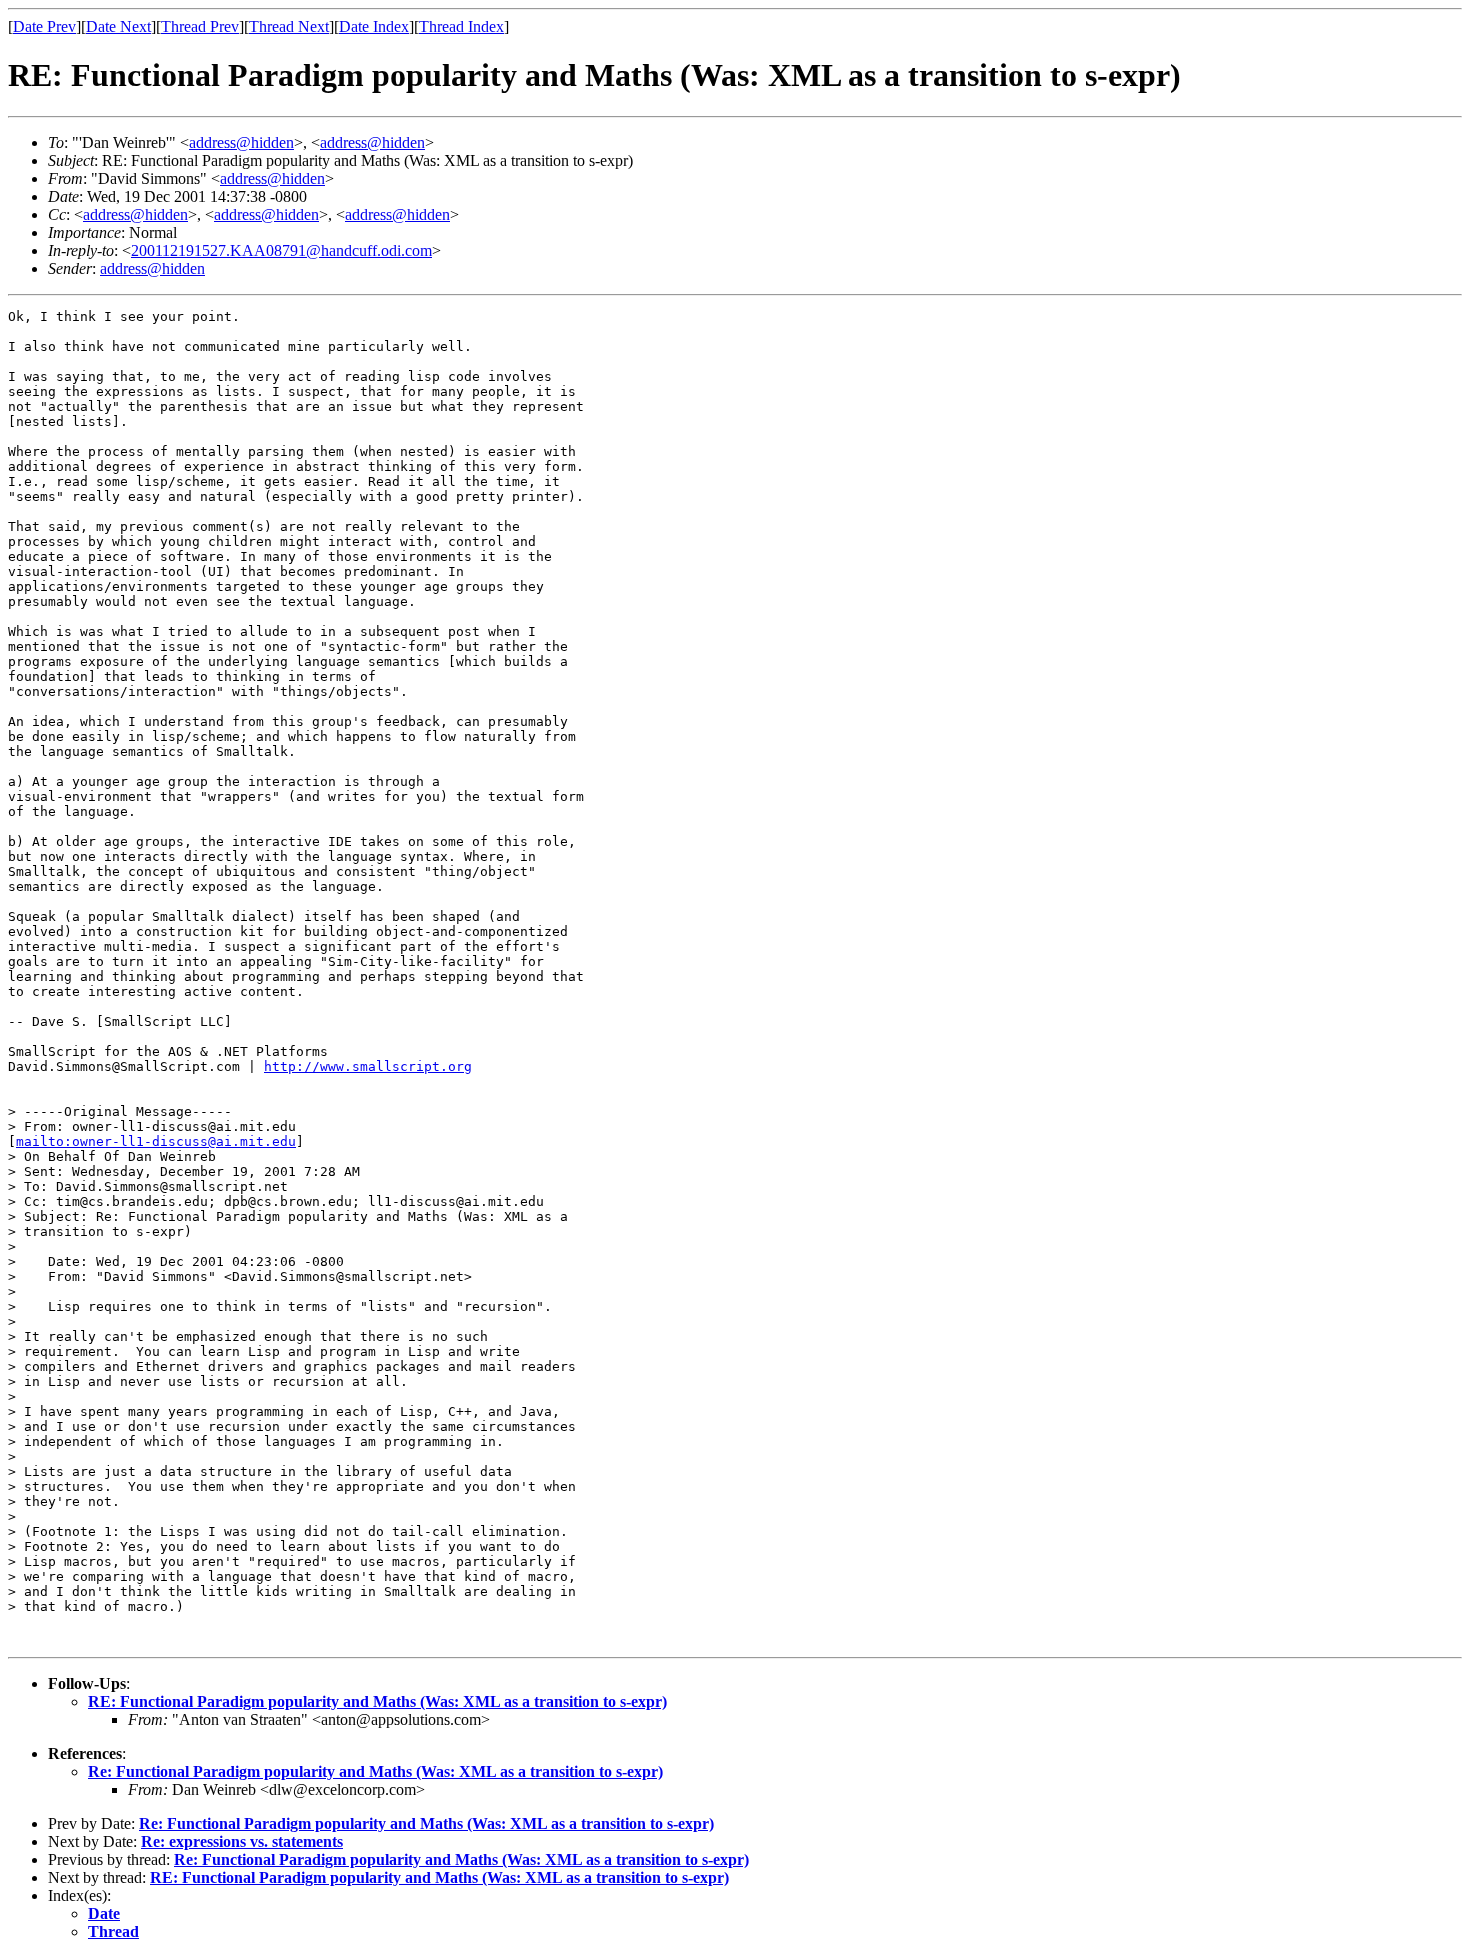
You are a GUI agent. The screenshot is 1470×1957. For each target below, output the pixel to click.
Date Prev (44, 26)
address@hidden (241, 142)
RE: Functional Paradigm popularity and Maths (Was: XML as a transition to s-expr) (377, 1701)
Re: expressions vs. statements (242, 1841)
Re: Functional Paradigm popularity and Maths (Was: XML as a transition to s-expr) (375, 1771)
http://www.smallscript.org (368, 1066)
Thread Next (289, 26)
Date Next (118, 26)
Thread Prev (200, 26)
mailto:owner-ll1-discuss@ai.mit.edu (156, 1141)
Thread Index (461, 26)
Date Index (374, 26)
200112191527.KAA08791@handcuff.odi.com (281, 250)
